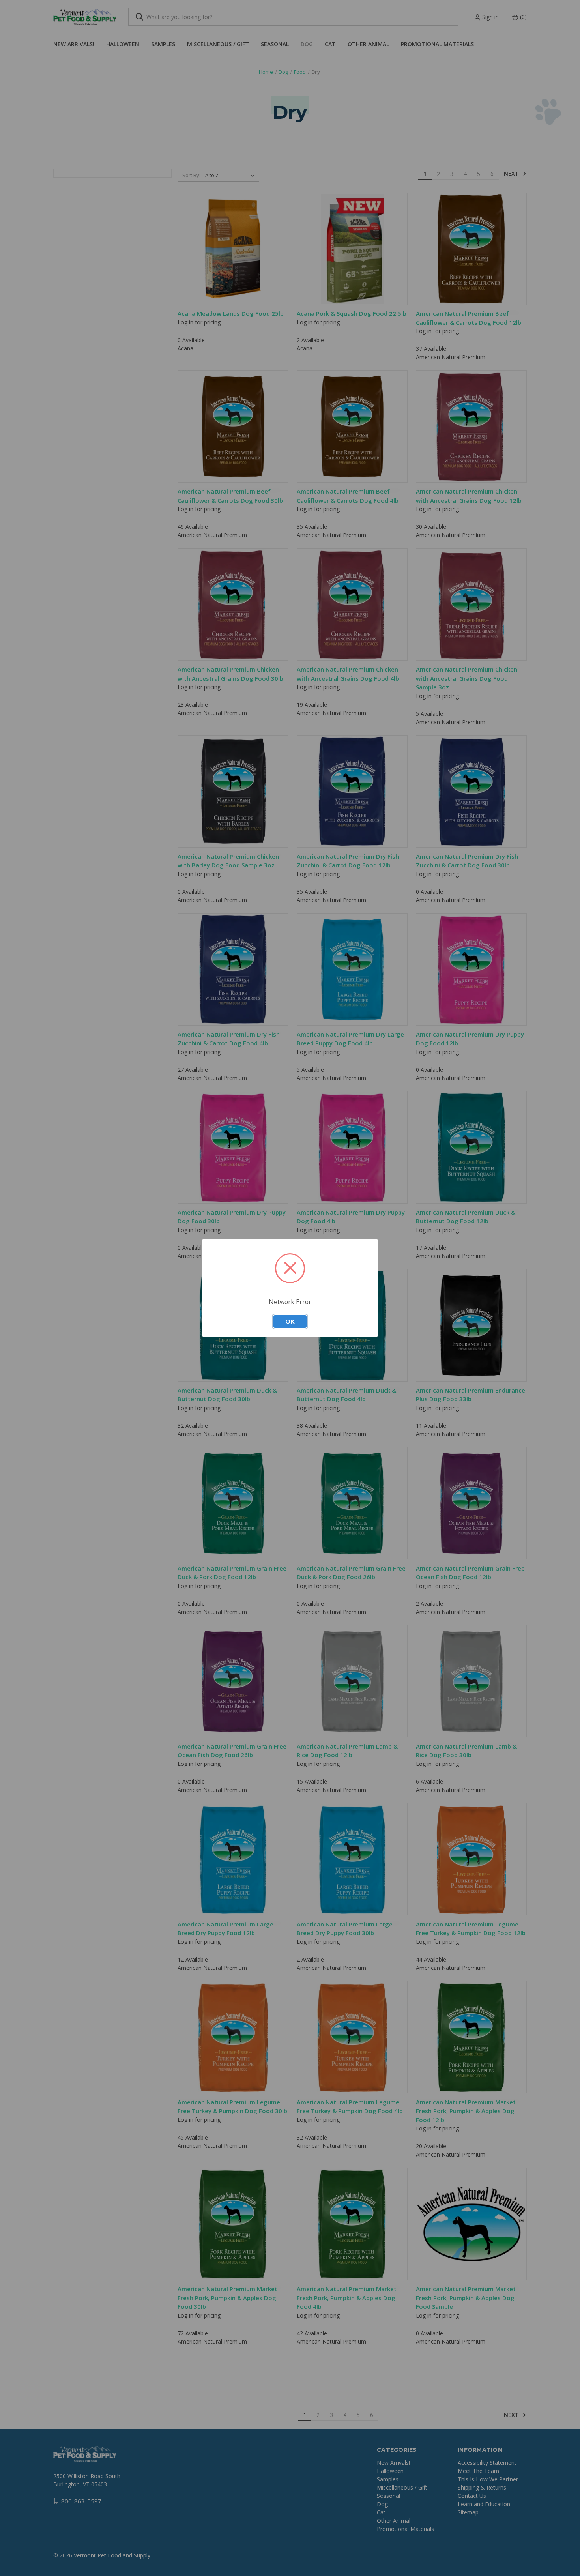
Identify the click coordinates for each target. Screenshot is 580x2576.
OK (290, 1322)
